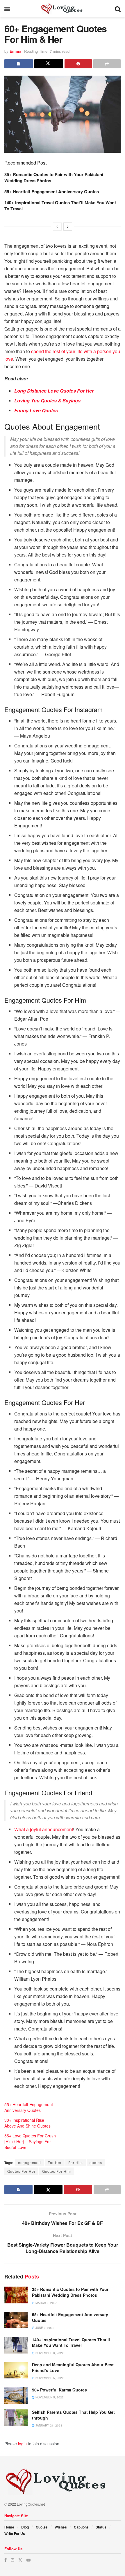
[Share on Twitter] (49, 64)
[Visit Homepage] (62, 9)
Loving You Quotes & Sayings (47, 401)
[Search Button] (118, 9)
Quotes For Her (21, 2171)
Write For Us (15, 2533)
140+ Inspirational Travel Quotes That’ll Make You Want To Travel (60, 206)
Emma (15, 51)
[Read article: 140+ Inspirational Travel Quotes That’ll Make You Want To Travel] (16, 2345)
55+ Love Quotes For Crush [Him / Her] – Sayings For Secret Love (30, 2141)
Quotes (42, 2527)
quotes (96, 2162)
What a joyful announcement (44, 1829)
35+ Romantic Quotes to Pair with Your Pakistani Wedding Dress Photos (54, 177)
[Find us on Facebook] (6, 2560)
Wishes (61, 2527)
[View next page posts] (68, 227)
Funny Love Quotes (36, 410)
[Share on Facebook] (19, 64)
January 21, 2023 (48, 2425)
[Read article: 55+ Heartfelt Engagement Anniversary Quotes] (16, 2320)
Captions (81, 2527)
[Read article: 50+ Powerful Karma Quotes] (16, 2395)
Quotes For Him (57, 2171)
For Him (76, 2162)
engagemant (30, 2162)
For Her (55, 2162)
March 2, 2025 (46, 2303)
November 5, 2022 (49, 2378)
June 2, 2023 (44, 2328)
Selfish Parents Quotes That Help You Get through (73, 2415)
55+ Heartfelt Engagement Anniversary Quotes (52, 191)
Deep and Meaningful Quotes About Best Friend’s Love (73, 2367)
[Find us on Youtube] (28, 2560)
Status (101, 2527)
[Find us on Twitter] (20, 2560)
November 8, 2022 (49, 2353)
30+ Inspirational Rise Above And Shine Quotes (27, 2123)
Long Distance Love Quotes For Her (54, 391)
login (22, 2444)
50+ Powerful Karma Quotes (59, 2390)
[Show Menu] (7, 9)
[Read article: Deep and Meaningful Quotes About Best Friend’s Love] (16, 2370)
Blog (25, 2527)
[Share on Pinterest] (78, 64)
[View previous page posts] (57, 227)
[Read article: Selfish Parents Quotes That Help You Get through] (16, 2418)
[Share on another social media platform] (107, 64)
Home (9, 2527)
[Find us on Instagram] (12, 2560)
